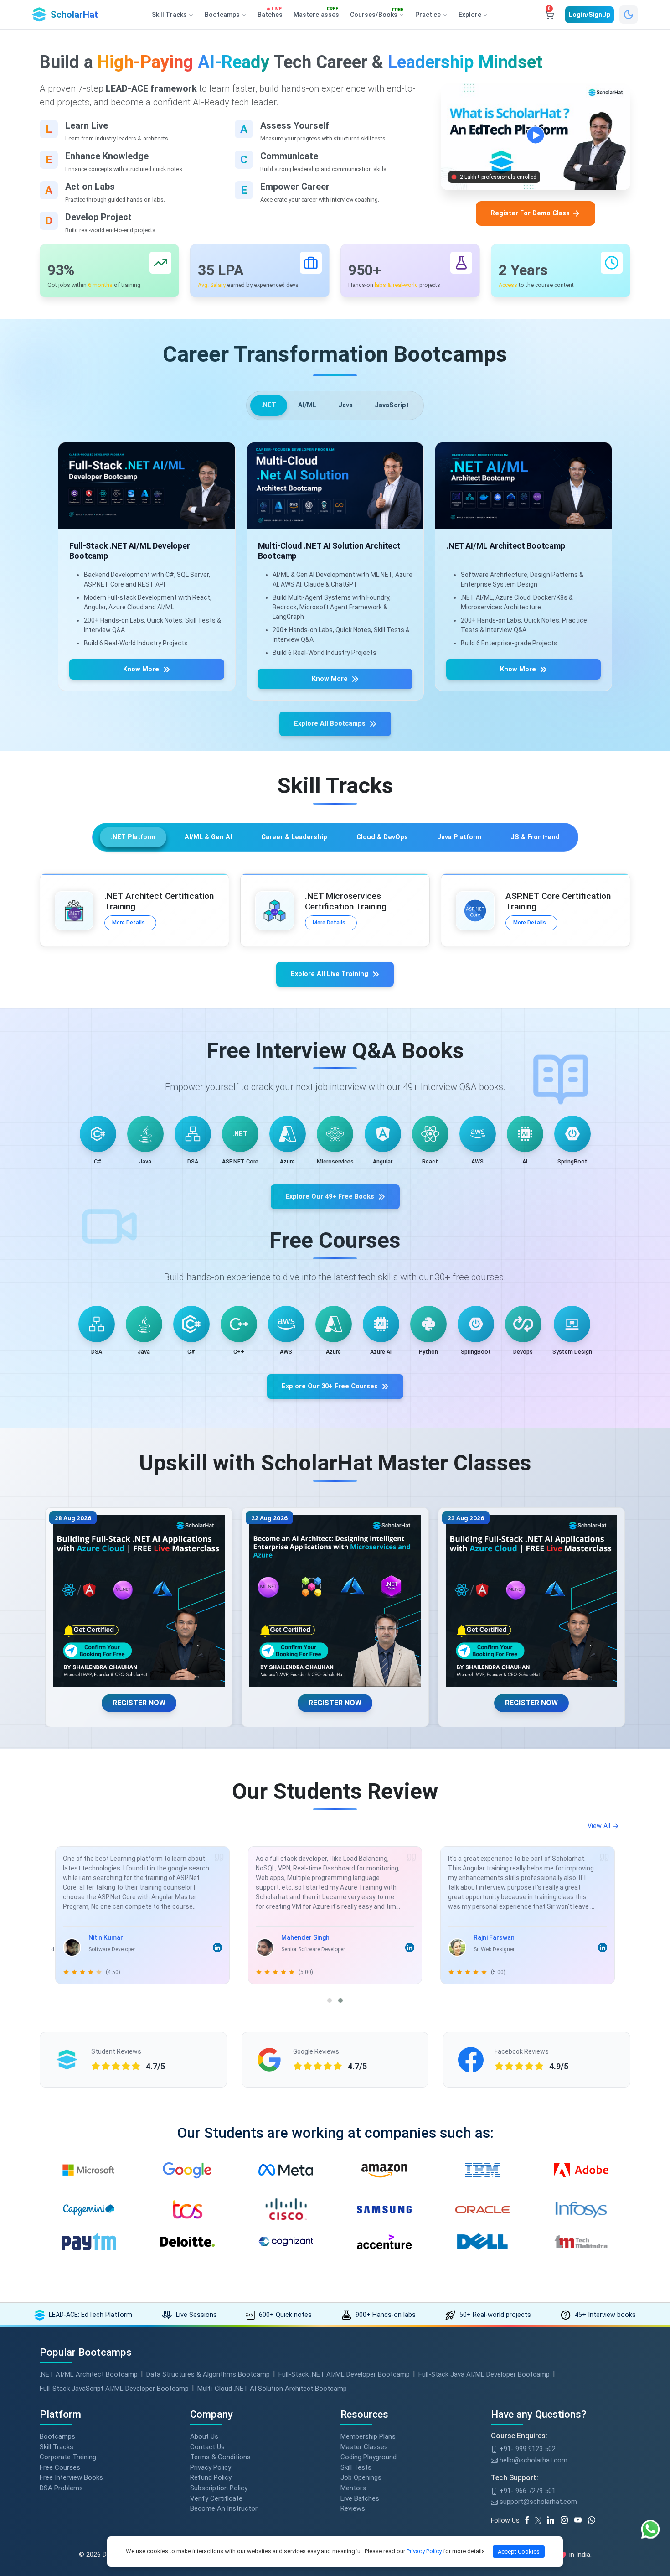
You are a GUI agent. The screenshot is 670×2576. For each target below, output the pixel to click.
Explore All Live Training (330, 974)
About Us (204, 2436)
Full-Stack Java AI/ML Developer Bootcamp (484, 2374)
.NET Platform (133, 837)
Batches (270, 13)
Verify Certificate (216, 2498)
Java (345, 405)
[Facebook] (529, 2520)
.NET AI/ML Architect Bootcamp (89, 2374)
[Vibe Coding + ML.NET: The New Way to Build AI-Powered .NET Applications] (139, 1601)
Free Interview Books (71, 2477)
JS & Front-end (535, 837)
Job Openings (361, 2477)
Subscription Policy (219, 2488)
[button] (330, 2000)
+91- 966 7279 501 (527, 2491)
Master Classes (364, 2447)
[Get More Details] (147, 486)
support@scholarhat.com (537, 2502)
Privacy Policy (211, 2467)
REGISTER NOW (139, 1703)
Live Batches (360, 2498)
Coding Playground (368, 2457)
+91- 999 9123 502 (527, 2449)
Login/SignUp (590, 15)
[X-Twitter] (540, 2520)
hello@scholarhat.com (533, 2460)
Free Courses (60, 2467)
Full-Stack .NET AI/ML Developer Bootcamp (344, 2374)
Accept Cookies (519, 2552)
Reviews (353, 2508)
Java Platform (459, 837)
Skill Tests (356, 2467)
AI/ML (307, 405)
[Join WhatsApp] (595, 2520)
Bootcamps (57, 2436)
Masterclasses (316, 13)
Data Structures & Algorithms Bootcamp (208, 2374)
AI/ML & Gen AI (208, 837)
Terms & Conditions (220, 2457)
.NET (269, 405)
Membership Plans (368, 2436)
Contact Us (207, 2447)
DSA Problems (61, 2488)
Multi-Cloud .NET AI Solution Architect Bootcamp (272, 2389)
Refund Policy (211, 2477)
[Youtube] (581, 2520)
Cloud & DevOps (382, 837)
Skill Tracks (57, 2447)
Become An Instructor (224, 2508)
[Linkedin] (554, 2520)
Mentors (353, 2488)
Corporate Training (68, 2457)
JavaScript (392, 405)
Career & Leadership (294, 837)
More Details (129, 923)
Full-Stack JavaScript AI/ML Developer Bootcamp (114, 2389)
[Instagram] (567, 2520)
